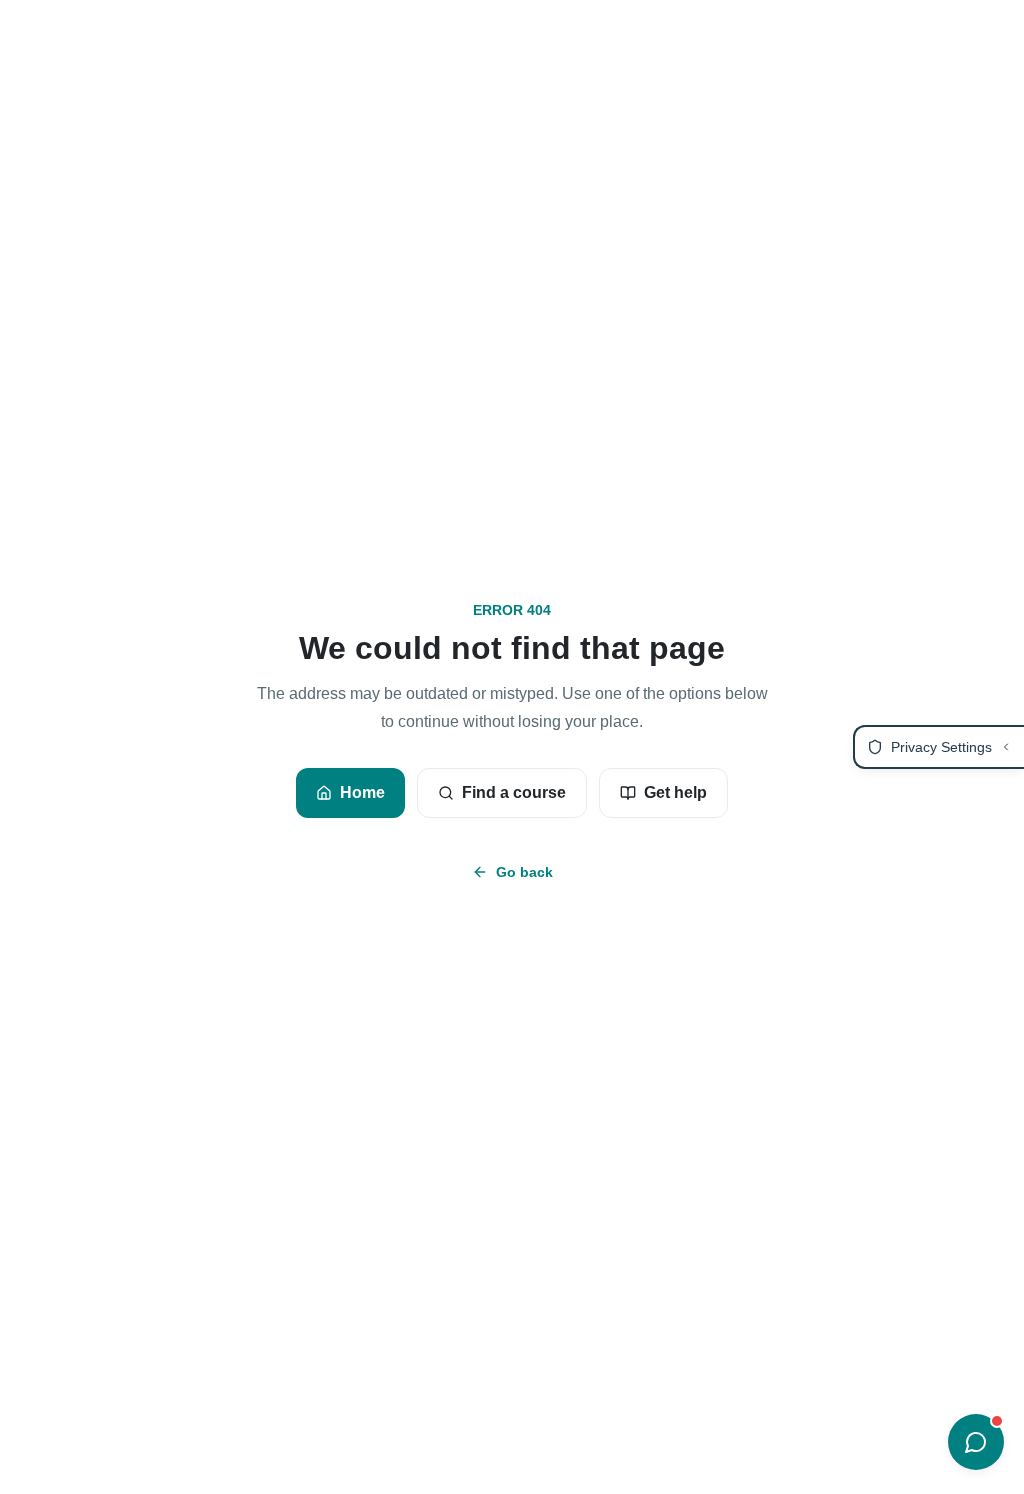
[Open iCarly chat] (976, 1442)
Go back (524, 872)
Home (362, 792)
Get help (675, 792)
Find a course (514, 792)
